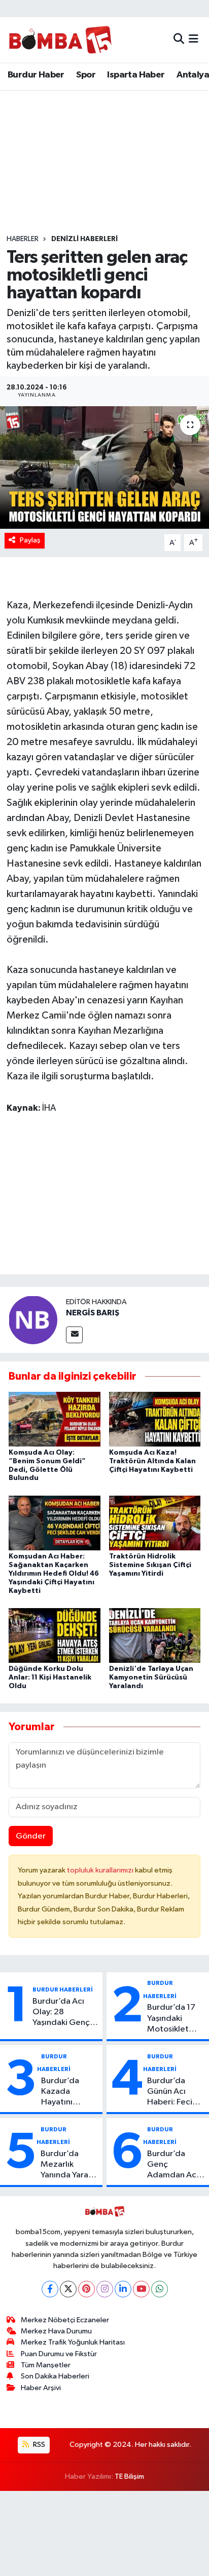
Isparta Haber (136, 75)
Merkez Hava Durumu (56, 2331)
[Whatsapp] (160, 2289)
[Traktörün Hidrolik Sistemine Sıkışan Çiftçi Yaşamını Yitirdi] (155, 1523)
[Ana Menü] (194, 40)
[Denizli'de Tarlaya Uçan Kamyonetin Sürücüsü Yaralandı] (155, 1635)
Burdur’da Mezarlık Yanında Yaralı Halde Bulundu (68, 2165)
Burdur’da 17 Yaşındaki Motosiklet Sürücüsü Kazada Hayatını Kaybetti (171, 2019)
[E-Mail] (74, 1335)
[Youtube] (141, 2289)
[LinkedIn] (123, 2289)
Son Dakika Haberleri (55, 2376)
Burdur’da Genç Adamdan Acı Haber (173, 2165)
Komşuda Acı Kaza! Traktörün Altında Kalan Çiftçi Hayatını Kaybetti (152, 1461)
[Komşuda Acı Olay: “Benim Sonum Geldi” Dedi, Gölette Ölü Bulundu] (55, 1419)
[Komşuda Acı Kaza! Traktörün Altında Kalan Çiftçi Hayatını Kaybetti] (155, 1419)
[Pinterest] (86, 2289)
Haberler (23, 239)
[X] (68, 2289)
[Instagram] (105, 2289)
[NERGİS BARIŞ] (33, 1320)
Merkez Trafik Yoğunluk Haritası (73, 2342)
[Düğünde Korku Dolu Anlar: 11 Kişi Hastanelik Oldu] (55, 1635)
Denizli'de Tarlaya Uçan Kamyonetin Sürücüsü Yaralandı (151, 1677)
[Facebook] (50, 2289)
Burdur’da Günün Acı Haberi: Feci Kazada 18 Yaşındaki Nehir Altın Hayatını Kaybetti (176, 2092)
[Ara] (179, 40)
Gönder (31, 1836)
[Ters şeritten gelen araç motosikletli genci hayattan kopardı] (104, 467)
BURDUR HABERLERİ (63, 1989)
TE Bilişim (129, 2476)
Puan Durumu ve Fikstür (59, 2354)
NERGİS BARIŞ (93, 1313)
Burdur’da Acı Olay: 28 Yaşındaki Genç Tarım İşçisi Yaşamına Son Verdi (61, 2013)
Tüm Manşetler (46, 2365)
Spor (86, 75)
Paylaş (30, 540)
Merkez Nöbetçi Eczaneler (65, 2320)
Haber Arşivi (41, 2388)
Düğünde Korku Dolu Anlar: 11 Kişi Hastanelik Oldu (50, 1677)
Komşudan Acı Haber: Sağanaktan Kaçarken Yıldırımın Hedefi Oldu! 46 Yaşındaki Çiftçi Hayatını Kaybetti (54, 1573)
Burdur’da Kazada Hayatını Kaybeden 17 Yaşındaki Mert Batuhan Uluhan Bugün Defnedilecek (69, 2092)
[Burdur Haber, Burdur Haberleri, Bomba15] (60, 40)
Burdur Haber (36, 75)
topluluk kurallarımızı (101, 1870)
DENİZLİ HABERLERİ (84, 239)
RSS (38, 2445)
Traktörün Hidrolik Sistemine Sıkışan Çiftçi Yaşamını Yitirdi (150, 1565)
